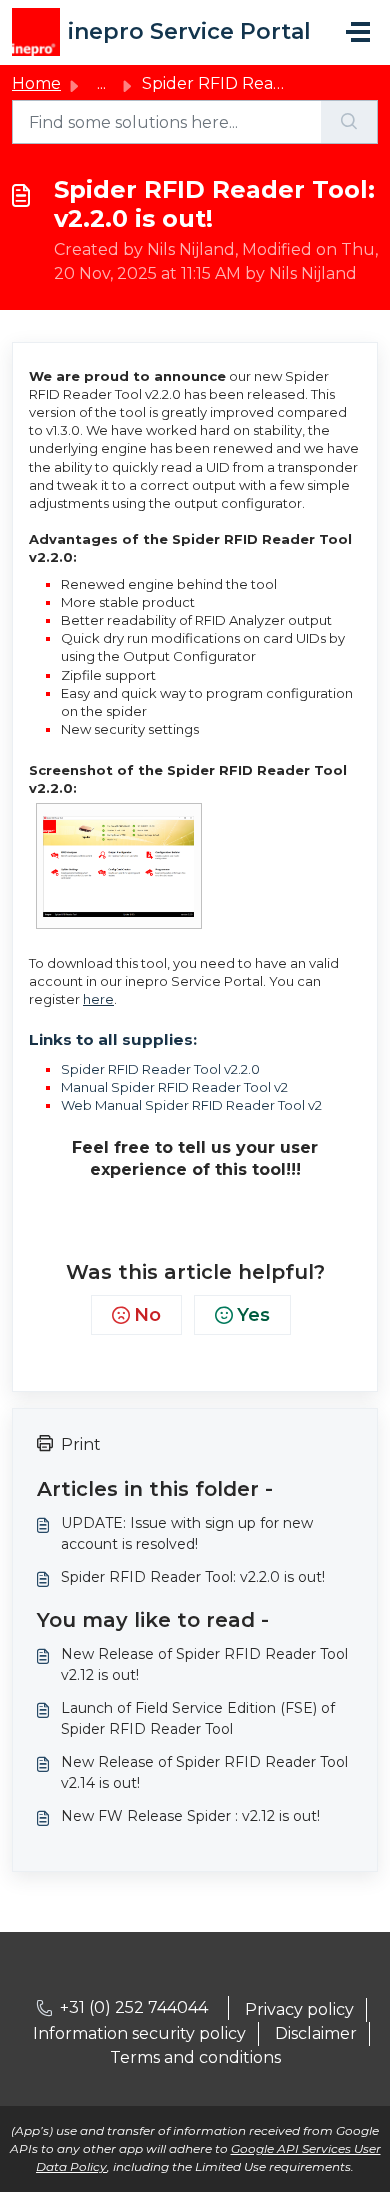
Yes (253, 1315)
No (147, 1315)
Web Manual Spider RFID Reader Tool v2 (191, 1105)
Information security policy (139, 2033)
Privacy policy (299, 2009)
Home (36, 83)
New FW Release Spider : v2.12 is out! (190, 1816)
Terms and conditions (195, 2057)
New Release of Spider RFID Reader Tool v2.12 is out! (204, 1664)
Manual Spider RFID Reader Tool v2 (174, 1087)
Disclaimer (316, 2033)
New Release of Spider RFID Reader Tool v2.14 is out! (204, 1772)
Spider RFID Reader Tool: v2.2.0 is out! (193, 1577)
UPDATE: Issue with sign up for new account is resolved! (187, 1533)
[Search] (349, 122)
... (101, 83)
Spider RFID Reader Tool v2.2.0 (160, 1069)
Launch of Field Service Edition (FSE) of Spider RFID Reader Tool (198, 1718)
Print (81, 1444)
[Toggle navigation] (358, 32)
